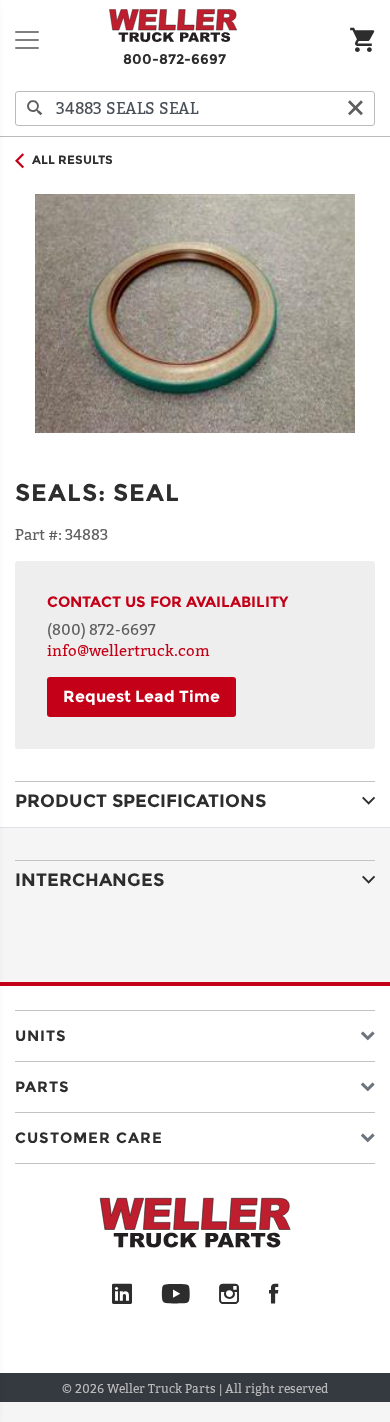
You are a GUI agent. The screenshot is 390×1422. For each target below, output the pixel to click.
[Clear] (355, 108)
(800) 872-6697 (101, 629)
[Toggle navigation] (27, 40)
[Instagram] (229, 1295)
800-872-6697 (174, 59)
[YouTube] (175, 1295)
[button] (195, 1031)
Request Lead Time (141, 696)
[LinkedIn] (122, 1295)
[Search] (35, 108)
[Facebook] (273, 1295)
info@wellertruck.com (128, 650)
